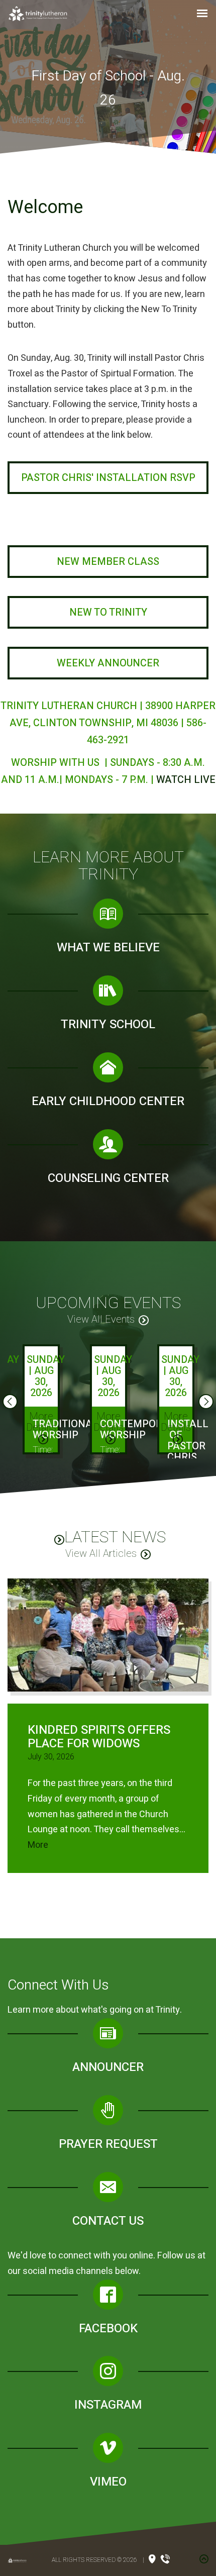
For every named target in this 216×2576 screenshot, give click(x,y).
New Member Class (108, 562)
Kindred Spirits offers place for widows (99, 1737)
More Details (41, 1422)
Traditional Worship (66, 1429)
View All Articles (101, 1554)
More (38, 1845)
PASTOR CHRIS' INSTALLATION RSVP (108, 478)
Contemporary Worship (141, 1429)
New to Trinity (108, 612)
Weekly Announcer (108, 663)
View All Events (101, 1319)
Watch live (186, 780)
